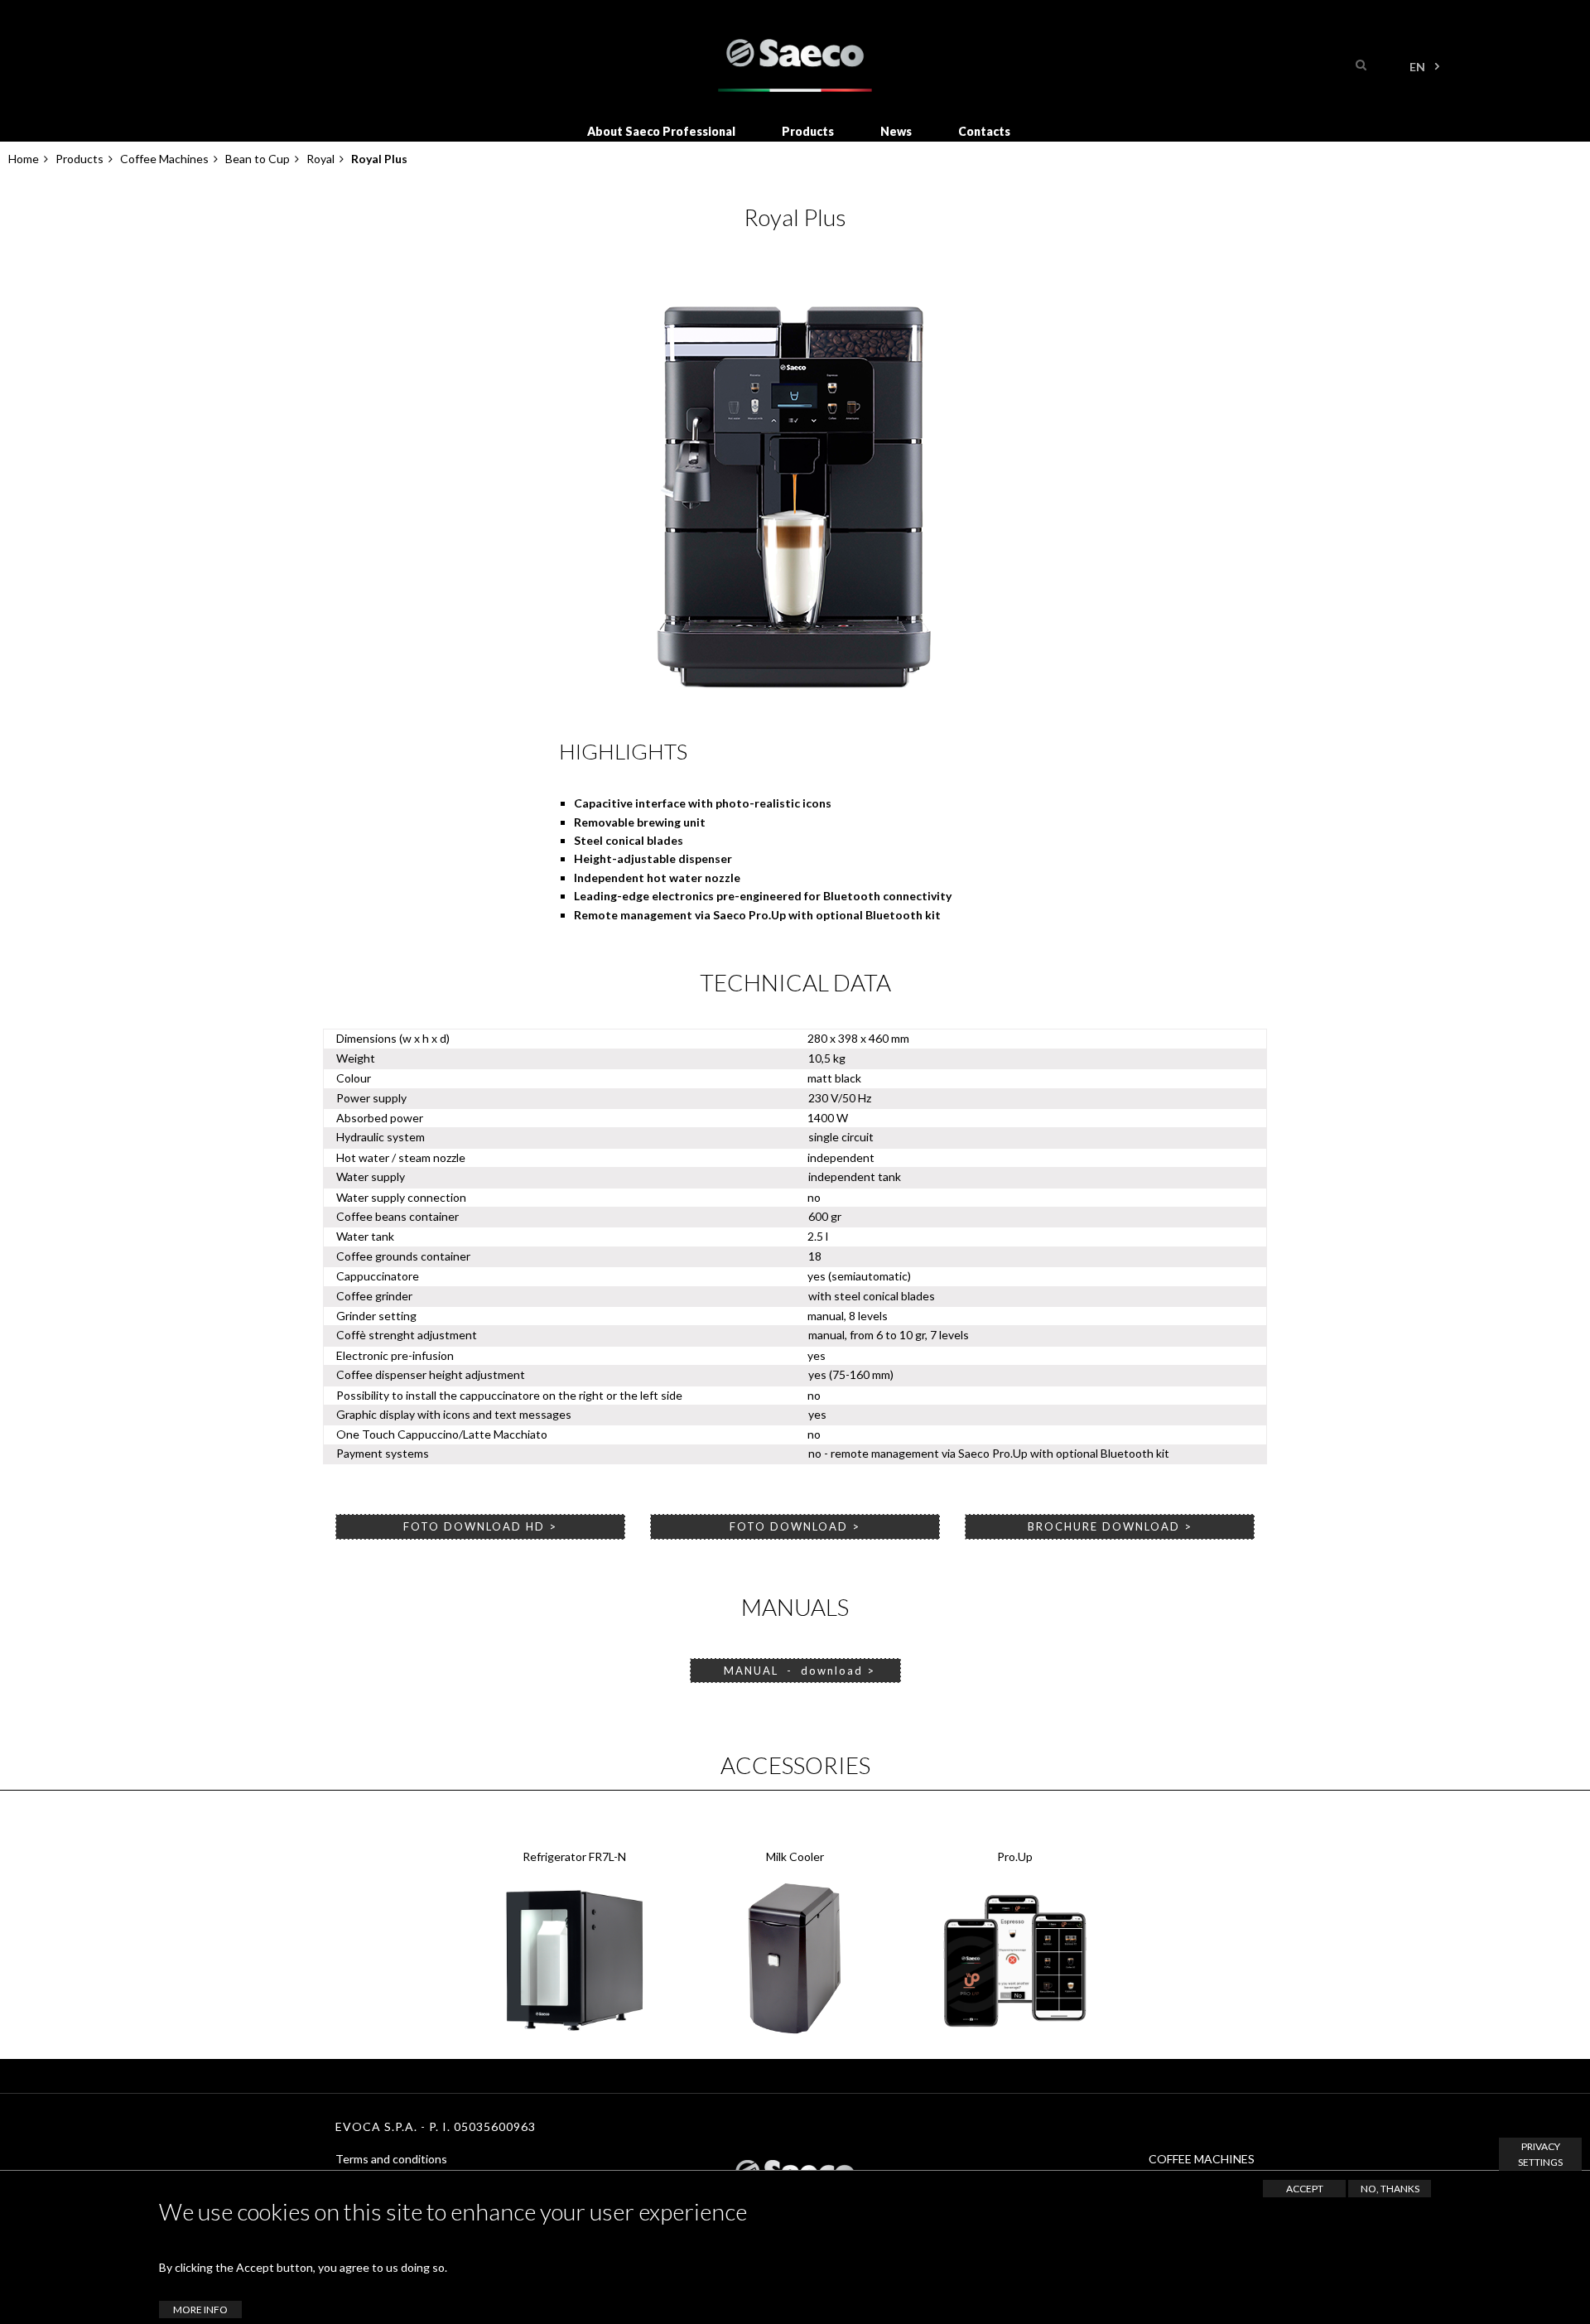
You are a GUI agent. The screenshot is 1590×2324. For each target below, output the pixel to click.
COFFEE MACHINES (1202, 2159)
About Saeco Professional (661, 131)
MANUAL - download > (795, 1671)
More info (200, 2310)
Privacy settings (1540, 2154)
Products (808, 131)
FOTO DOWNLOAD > (795, 1526)
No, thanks (1390, 2189)
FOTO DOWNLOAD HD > (480, 1526)
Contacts (984, 131)
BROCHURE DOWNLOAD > (1110, 1526)
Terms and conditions (391, 2159)
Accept (1305, 2189)
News (896, 131)
